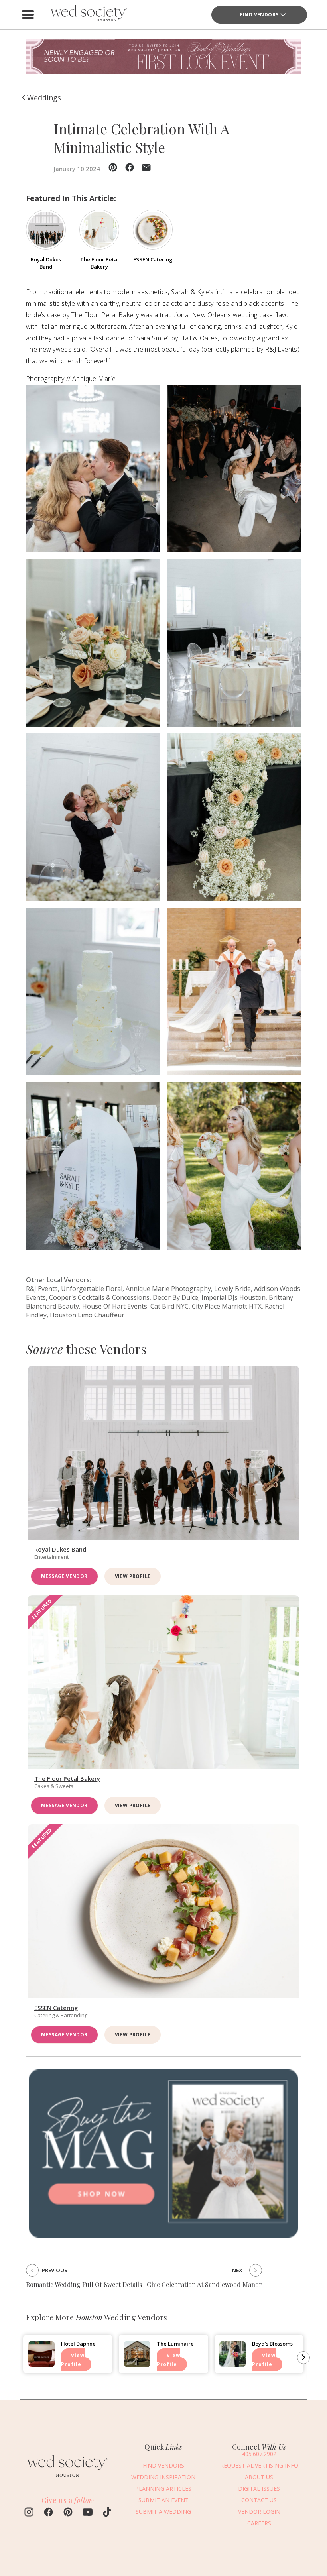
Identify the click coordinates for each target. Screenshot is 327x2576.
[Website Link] (68, 2479)
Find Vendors (259, 15)
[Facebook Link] (48, 2513)
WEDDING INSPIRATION (163, 2477)
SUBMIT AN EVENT (163, 2500)
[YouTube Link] (88, 2513)
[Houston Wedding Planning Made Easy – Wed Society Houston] (88, 15)
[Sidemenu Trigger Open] (28, 15)
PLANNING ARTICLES (163, 2489)
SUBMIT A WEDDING (163, 2512)
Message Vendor (64, 1576)
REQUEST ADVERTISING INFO (259, 2465)
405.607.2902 (259, 2454)
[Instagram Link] (29, 2513)
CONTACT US (259, 2500)
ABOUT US (259, 2477)
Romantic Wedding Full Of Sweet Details (84, 2284)
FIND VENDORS (163, 2465)
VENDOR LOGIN (259, 2512)
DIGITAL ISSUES (259, 2489)
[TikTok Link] (107, 2513)
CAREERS (259, 2523)
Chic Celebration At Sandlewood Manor (204, 2284)
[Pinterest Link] (68, 2513)
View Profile (133, 1576)
